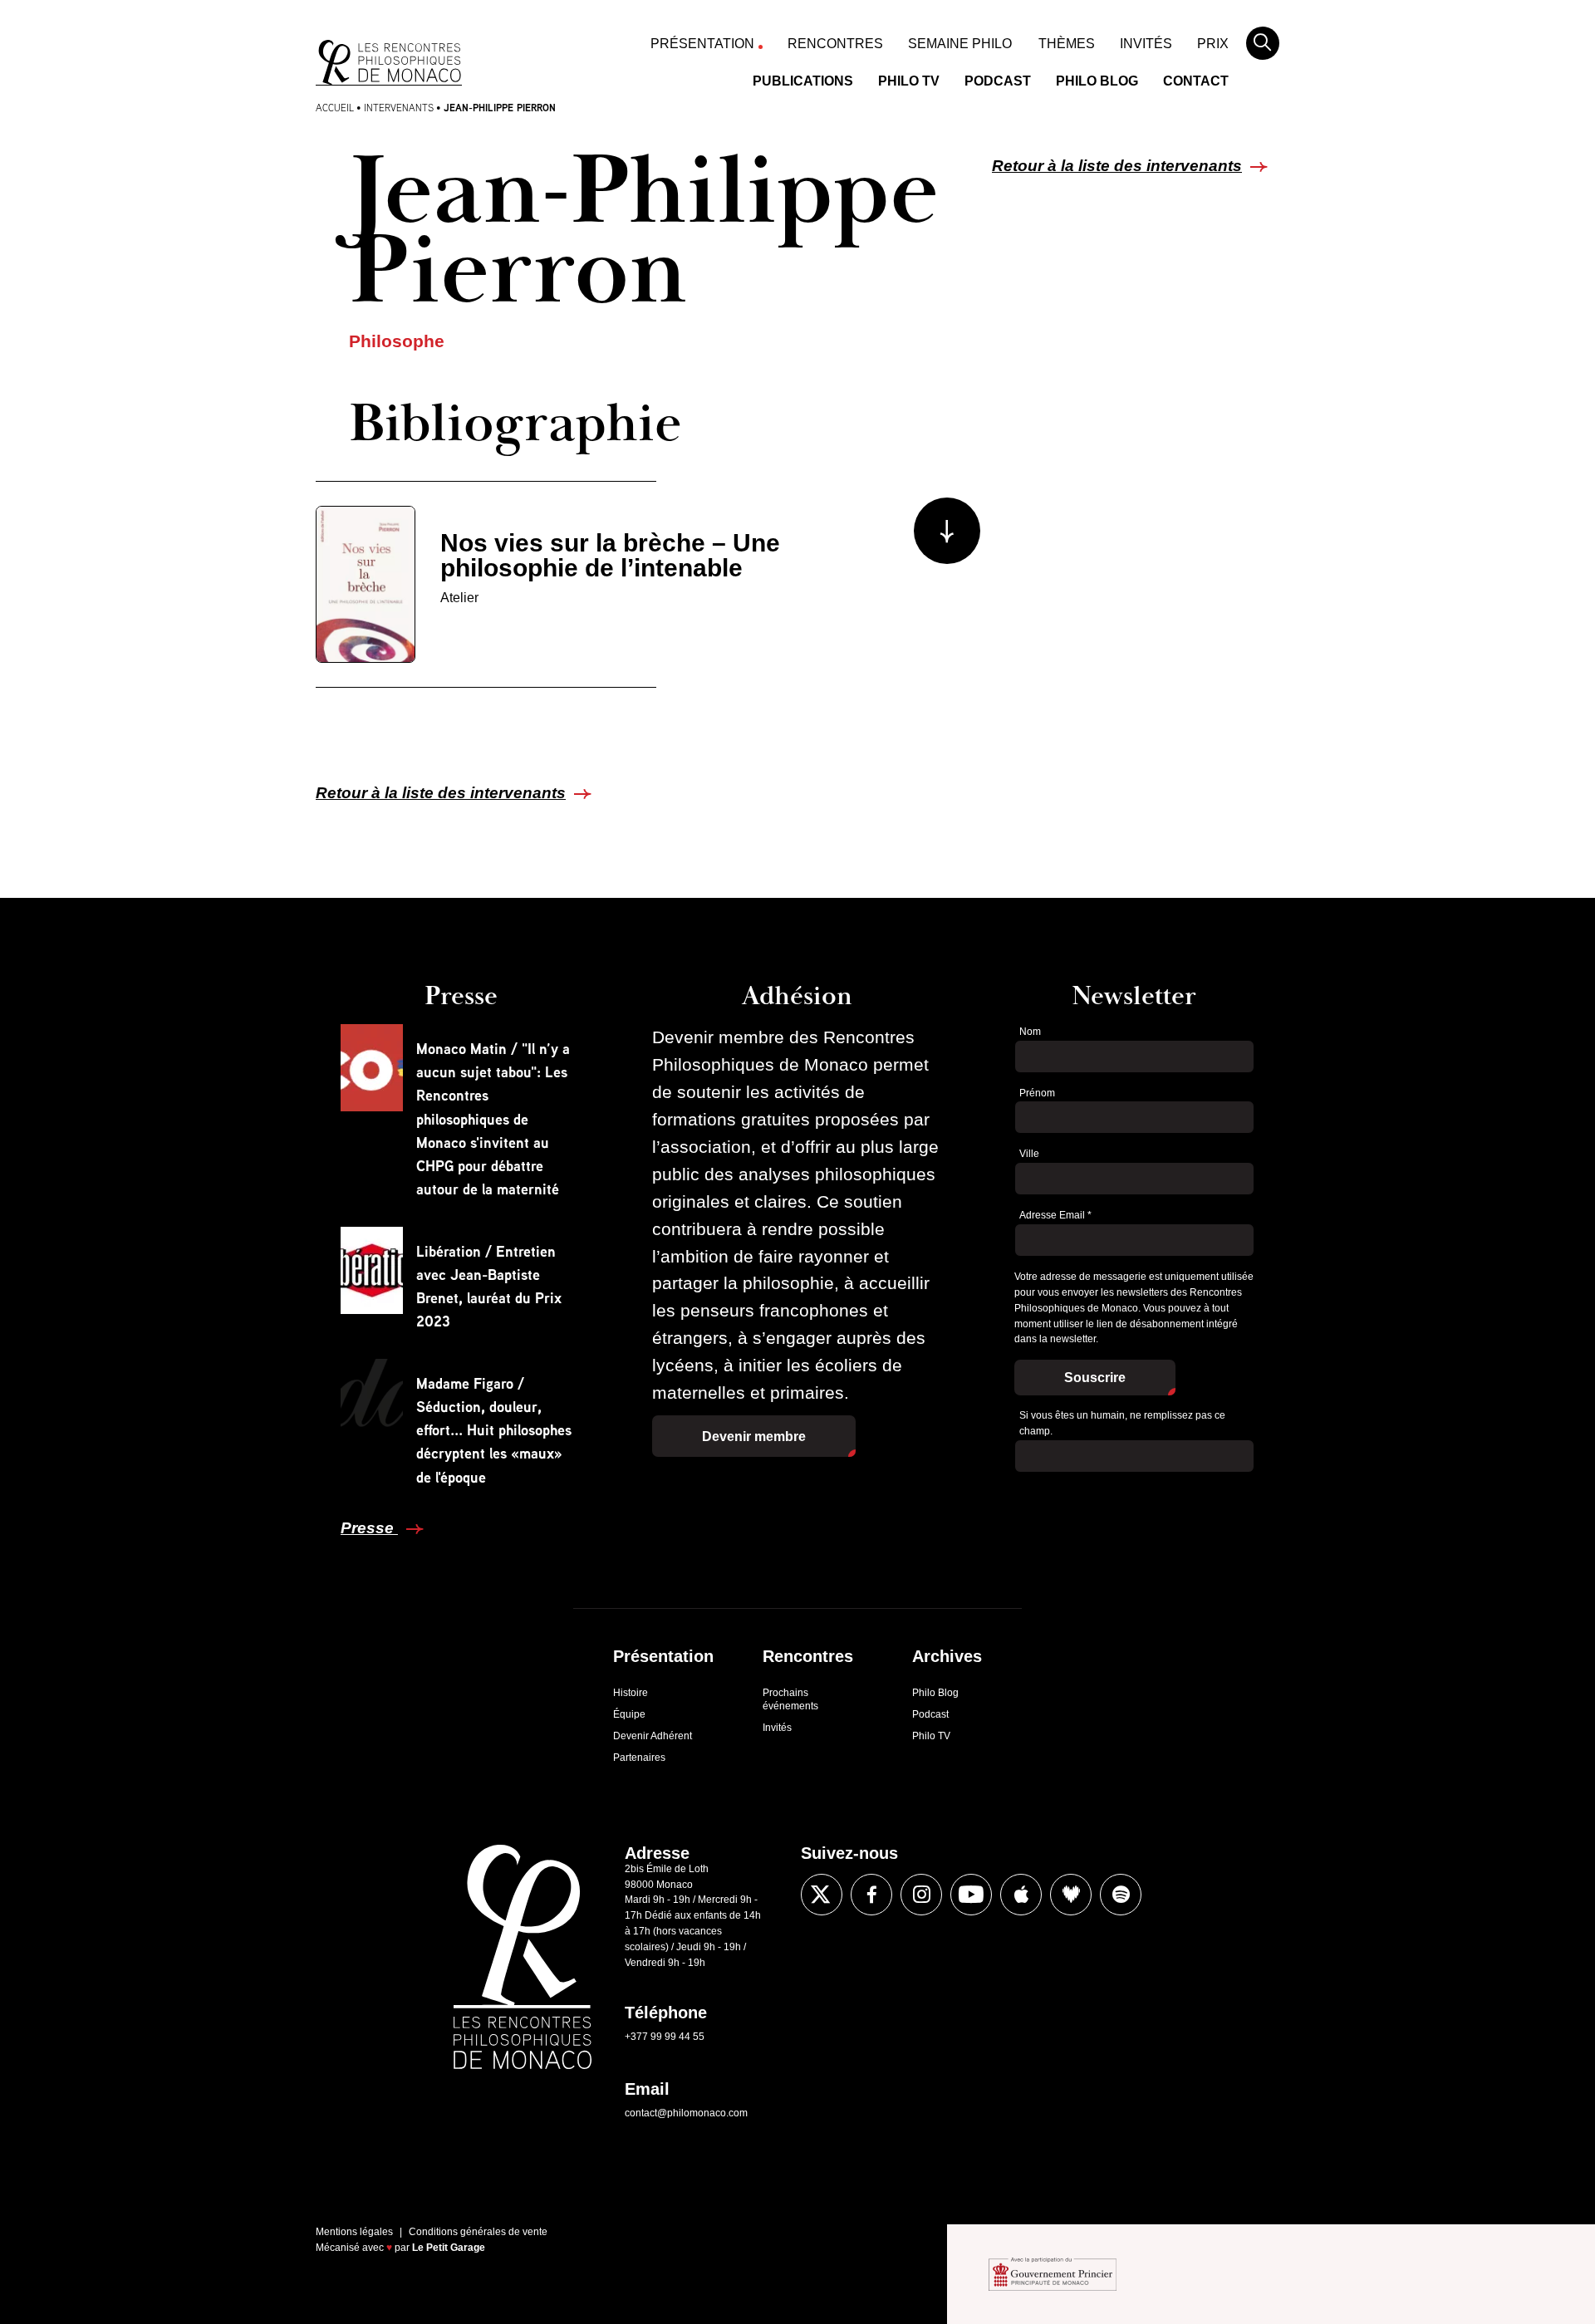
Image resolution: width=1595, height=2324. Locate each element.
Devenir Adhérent (653, 1736)
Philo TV (909, 81)
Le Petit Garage (449, 2248)
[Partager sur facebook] (871, 1895)
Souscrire (1095, 1378)
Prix (1213, 44)
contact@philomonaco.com (686, 2113)
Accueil (335, 108)
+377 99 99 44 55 (665, 2037)
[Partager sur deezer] (1071, 1895)
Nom (1030, 1032)
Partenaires (639, 1758)
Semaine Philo (960, 44)
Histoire (631, 1693)
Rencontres (835, 44)
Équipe (629, 1714)
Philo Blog (1097, 81)
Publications (803, 81)
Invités (1146, 44)
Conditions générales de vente (478, 2232)
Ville (1029, 1154)
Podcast (998, 81)
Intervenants (399, 108)
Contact (1196, 81)
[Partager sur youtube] (971, 1895)
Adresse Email (1055, 1215)
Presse (369, 1528)
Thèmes (1067, 44)
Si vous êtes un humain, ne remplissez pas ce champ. (1122, 1423)
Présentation (702, 44)
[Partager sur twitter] (822, 1895)
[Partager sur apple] (1021, 1895)
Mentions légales (354, 2232)
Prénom (1037, 1093)
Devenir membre (754, 1437)
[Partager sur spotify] (1121, 1895)
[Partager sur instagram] (921, 1895)
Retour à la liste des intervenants (1117, 166)
